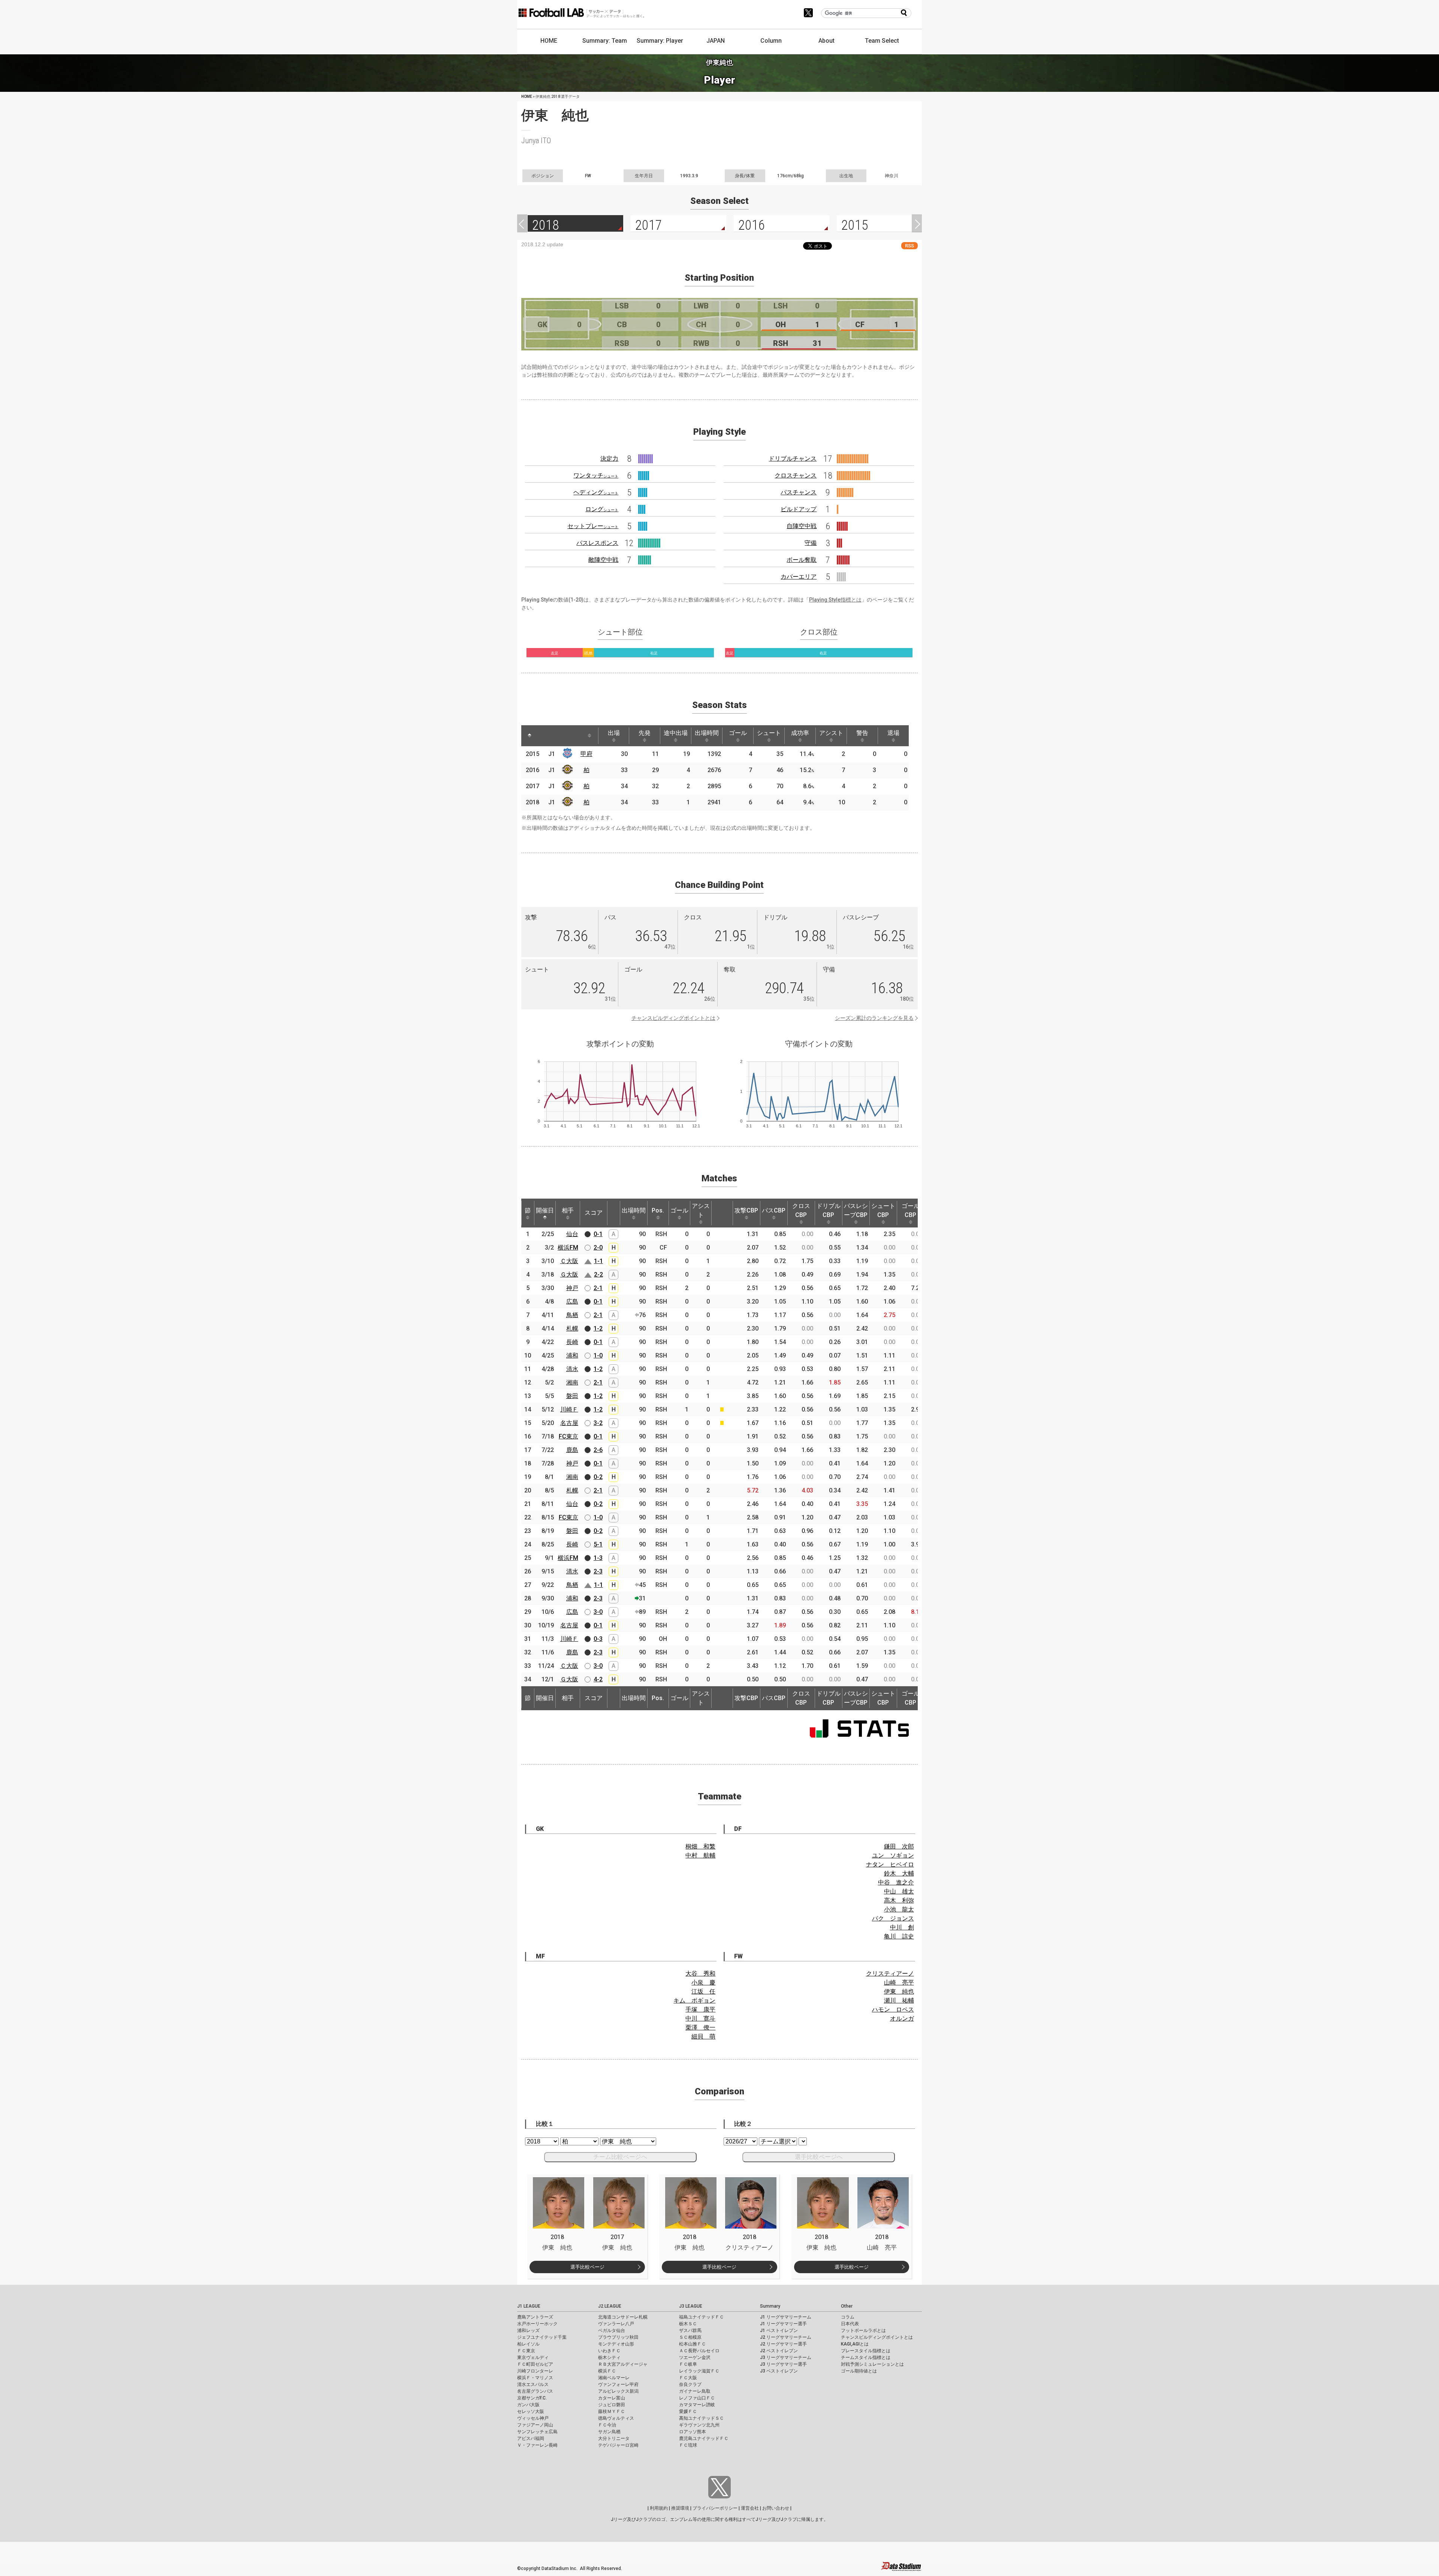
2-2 (598, 1275)
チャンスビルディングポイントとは (673, 1018)
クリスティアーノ (890, 1974)
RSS (909, 246)
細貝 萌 (703, 2036)
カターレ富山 (612, 2398)
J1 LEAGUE (529, 2306)
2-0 (598, 1248)
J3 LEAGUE (691, 2306)
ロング (602, 509)
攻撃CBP (746, 1210)
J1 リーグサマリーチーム (786, 2317)
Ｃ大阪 (569, 1261)
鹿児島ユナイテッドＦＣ (704, 2438)
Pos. (658, 1210)
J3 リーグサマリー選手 (783, 2364)
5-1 (598, 1544)
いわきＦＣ (609, 2351)
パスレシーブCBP (856, 1210)
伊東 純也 (899, 1991)
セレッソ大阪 (531, 2411)
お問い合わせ (776, 2508)
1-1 (598, 1261)
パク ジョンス (893, 1918)
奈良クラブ (690, 2384)
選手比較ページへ (819, 2157)
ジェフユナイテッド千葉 (542, 2337)
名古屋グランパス (535, 2391)
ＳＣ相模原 (690, 2337)
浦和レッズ (528, 2331)
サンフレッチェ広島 (537, 2432)
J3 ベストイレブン (779, 2371)
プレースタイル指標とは (866, 2351)
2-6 (598, 1450)
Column (771, 41)
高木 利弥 (899, 1900)
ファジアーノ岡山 (535, 2425)
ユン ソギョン (893, 1855)
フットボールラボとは (863, 2331)
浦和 (572, 1355)
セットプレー (593, 526)
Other (847, 2306)
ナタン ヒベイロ (890, 1864)
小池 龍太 (899, 1909)
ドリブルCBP (829, 1210)
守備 (811, 543)
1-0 (598, 1355)
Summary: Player (660, 41)
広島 (572, 1301)
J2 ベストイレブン (779, 2351)
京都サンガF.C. (532, 2398)
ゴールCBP (911, 1210)
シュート (769, 733)
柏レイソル (528, 2344)
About (826, 41)
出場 (614, 733)
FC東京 (568, 1436)
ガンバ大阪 (528, 2405)
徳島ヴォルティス (616, 2418)
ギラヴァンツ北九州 (699, 2425)
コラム (848, 2317)
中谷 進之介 (896, 1882)
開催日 (545, 1210)
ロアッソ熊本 (693, 2432)
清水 (572, 1369)
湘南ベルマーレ (614, 2378)
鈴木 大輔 (899, 1873)
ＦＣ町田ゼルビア (535, 2364)
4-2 (598, 1679)
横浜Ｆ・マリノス (535, 2378)
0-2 (598, 1477)
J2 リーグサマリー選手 (783, 2344)
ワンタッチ (596, 475)
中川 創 (902, 1927)
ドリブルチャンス (793, 459)
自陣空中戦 (802, 526)
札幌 (572, 1328)
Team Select (882, 41)
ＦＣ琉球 (688, 2445)
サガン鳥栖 (609, 2432)
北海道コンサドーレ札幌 (623, 2317)
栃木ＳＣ (688, 2324)
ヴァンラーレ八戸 (616, 2324)
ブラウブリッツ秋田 (618, 2337)
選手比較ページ (587, 2267)
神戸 (572, 1288)
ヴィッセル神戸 (533, 2418)
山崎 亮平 (899, 1983)
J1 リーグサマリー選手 (783, 2324)
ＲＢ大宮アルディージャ (623, 2364)
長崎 (572, 1342)
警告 (862, 733)
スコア (594, 1213)
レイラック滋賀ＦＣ (699, 2371)
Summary (770, 2306)
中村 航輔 (700, 1855)
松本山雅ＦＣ (693, 2344)
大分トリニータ (614, 2438)
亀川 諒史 (899, 1936)
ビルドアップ (799, 509)
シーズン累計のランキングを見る (874, 1018)
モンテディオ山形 (616, 2344)
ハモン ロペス (893, 2009)
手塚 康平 (700, 2009)
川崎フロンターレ (535, 2371)
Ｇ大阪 (569, 1275)
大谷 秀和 (700, 1974)
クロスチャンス (796, 475)
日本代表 (850, 2324)
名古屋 (569, 1423)
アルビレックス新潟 (618, 2391)
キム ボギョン (694, 2000)
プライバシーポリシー (715, 2508)
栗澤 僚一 (700, 2027)
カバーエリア (799, 577)
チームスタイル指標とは (866, 2357)
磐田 (572, 1396)
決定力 (609, 459)
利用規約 (659, 2508)
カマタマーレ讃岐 (697, 2405)
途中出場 (676, 733)
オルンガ (902, 2018)
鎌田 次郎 (899, 1846)
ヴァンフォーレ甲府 (618, 2384)
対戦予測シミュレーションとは (872, 2364)
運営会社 (750, 2508)
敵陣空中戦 (603, 560)
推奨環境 (680, 2508)
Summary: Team (605, 41)
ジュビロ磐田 (612, 2405)
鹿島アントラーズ (535, 2317)
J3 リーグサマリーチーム (786, 2357)
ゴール (738, 733)
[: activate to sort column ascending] (544, 736)
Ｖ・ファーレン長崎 (537, 2445)
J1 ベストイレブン (779, 2331)
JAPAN (716, 41)
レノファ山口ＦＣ (697, 2398)
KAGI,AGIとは (855, 2344)
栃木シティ (609, 2357)
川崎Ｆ (569, 1409)
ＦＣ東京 (526, 2351)
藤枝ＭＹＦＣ (612, 2411)
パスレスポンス (597, 543)
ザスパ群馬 (690, 2331)
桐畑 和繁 (700, 1846)
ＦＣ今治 (607, 2425)
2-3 (598, 1571)
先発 (645, 733)
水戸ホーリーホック (537, 2324)
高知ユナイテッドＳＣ (702, 2418)
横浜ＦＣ (607, 2371)
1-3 (598, 1558)
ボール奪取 (802, 560)
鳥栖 (572, 1315)
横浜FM (568, 1248)
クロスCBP (801, 1210)
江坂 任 (703, 1991)
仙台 (572, 1234)
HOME (549, 41)
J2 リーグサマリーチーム (786, 2337)
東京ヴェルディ (533, 2357)
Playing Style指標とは (835, 600)
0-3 (598, 1639)
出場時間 (707, 733)
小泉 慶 (703, 1983)
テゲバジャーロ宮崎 (618, 2445)
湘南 (572, 1382)
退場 (893, 733)
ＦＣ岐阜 (688, 2364)
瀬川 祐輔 (899, 2000)
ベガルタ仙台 (612, 2331)
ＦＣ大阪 (688, 2378)
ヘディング (596, 492)
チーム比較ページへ (620, 2157)
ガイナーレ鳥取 (695, 2391)
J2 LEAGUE (610, 2306)
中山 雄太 (899, 1891)
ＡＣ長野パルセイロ (699, 2351)
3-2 (598, 1423)
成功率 (800, 733)
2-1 (598, 1288)
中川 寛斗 (700, 2018)
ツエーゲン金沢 (695, 2357)
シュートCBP (883, 1210)
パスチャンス (799, 492)
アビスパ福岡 (531, 2438)
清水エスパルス (533, 2384)
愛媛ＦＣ (688, 2411)
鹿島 (572, 1450)
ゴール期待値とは (859, 2371)
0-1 (598, 1234)
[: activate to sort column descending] (530, 736)
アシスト (831, 733)
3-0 (598, 1612)
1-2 (598, 1328)
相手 (568, 1210)
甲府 (586, 754)
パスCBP (774, 1210)
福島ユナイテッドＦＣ (702, 2317)
